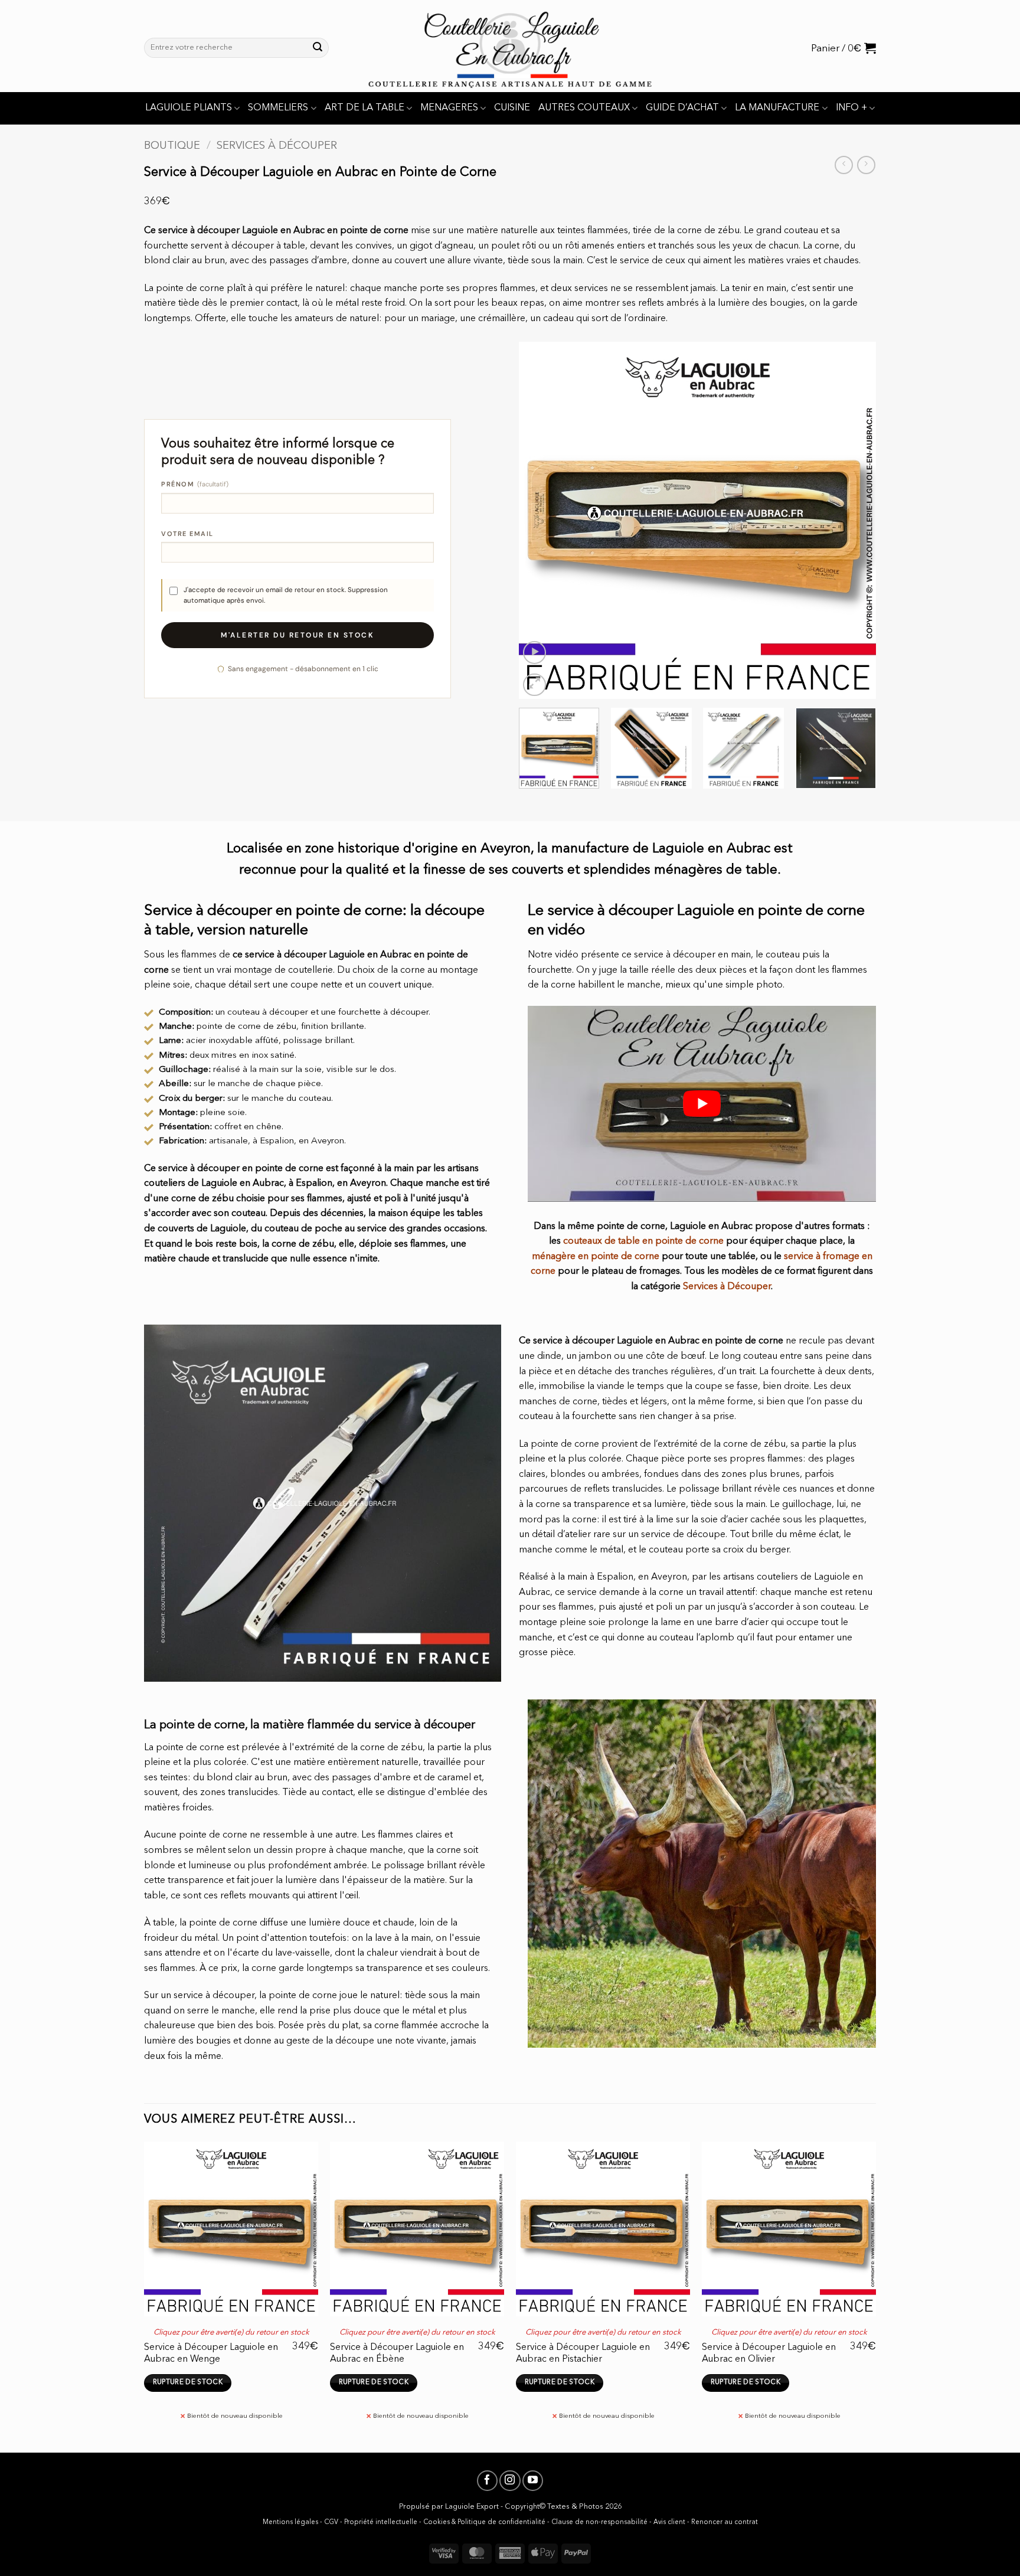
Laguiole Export (472, 2507)
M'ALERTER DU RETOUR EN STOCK (297, 635)
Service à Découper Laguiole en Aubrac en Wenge (211, 2353)
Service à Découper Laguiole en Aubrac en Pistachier (583, 2353)
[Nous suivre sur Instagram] (510, 2481)
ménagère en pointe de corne (596, 1257)
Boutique (172, 146)
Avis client (669, 2523)
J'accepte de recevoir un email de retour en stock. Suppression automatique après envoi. (286, 595)
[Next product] (844, 165)
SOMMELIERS (278, 108)
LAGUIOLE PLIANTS (189, 108)
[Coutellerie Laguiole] (510, 46)
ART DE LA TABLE (364, 108)
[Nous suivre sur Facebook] (487, 2481)
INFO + (851, 108)
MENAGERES (449, 108)
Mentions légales (290, 2523)
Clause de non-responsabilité (599, 2523)
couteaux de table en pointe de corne (643, 1241)
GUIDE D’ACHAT (682, 108)
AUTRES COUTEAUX (584, 108)
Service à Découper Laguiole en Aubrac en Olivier (769, 2353)
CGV (331, 2523)
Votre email (187, 534)
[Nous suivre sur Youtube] (533, 2481)
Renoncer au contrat (725, 2523)
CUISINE (512, 108)
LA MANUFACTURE (777, 108)
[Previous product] (866, 165)
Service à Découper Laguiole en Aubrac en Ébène (397, 2353)
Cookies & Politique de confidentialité (484, 2523)
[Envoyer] (318, 48)
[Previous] (541, 520)
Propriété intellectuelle (381, 2523)
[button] (844, 48)
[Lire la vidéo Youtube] (702, 1104)
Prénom (195, 484)
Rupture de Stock (188, 2382)
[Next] (854, 520)
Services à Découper (277, 146)
